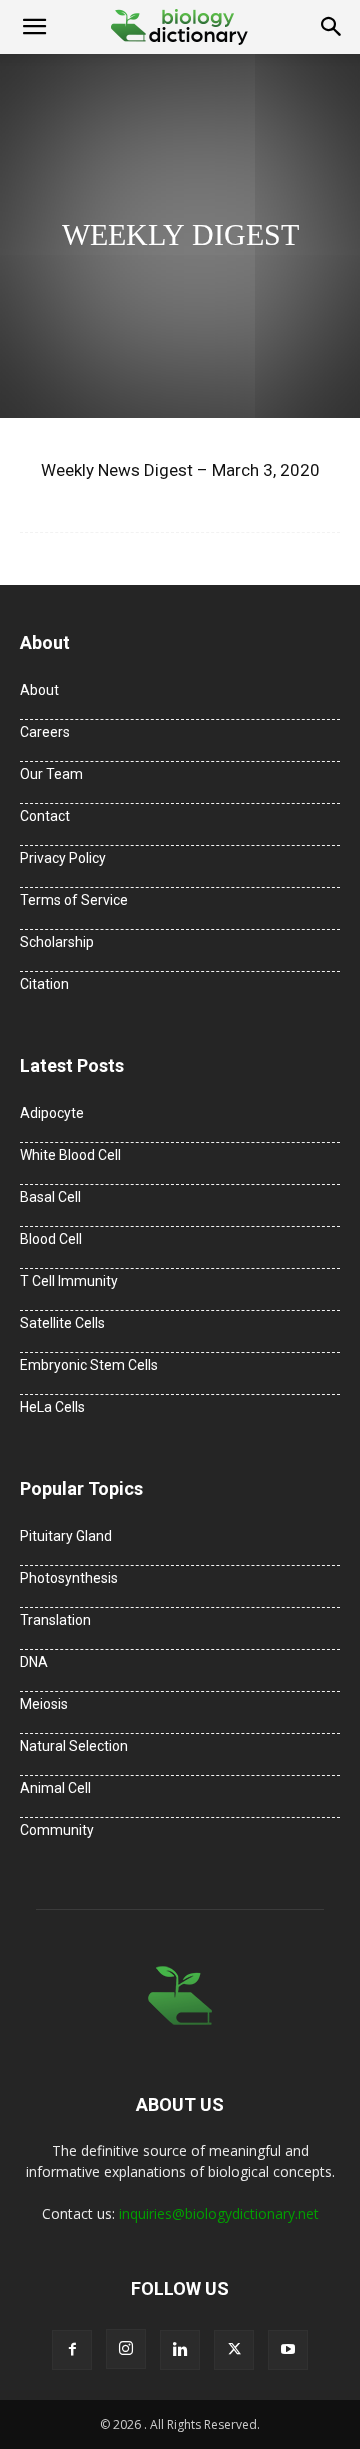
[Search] (332, 27)
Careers (45, 732)
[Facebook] (72, 2350)
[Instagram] (126, 2349)
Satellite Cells (62, 1323)
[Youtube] (288, 2350)
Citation (44, 984)
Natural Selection (74, 1746)
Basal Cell (50, 1197)
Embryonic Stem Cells (89, 1365)
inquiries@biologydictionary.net (219, 2213)
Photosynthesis (69, 1578)
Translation (55, 1620)
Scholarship (57, 942)
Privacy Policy (63, 858)
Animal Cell (55, 1788)
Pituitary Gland (66, 1536)
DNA (34, 1662)
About (39, 690)
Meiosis (44, 1704)
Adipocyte (52, 1113)
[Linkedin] (180, 2350)
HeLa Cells (52, 1407)
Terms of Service (74, 900)
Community (57, 1830)
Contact (45, 816)
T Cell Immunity (69, 1281)
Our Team (51, 774)
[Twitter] (234, 2350)
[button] (34, 27)
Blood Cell (51, 1239)
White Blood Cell (70, 1155)
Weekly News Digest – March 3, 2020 (180, 470)
